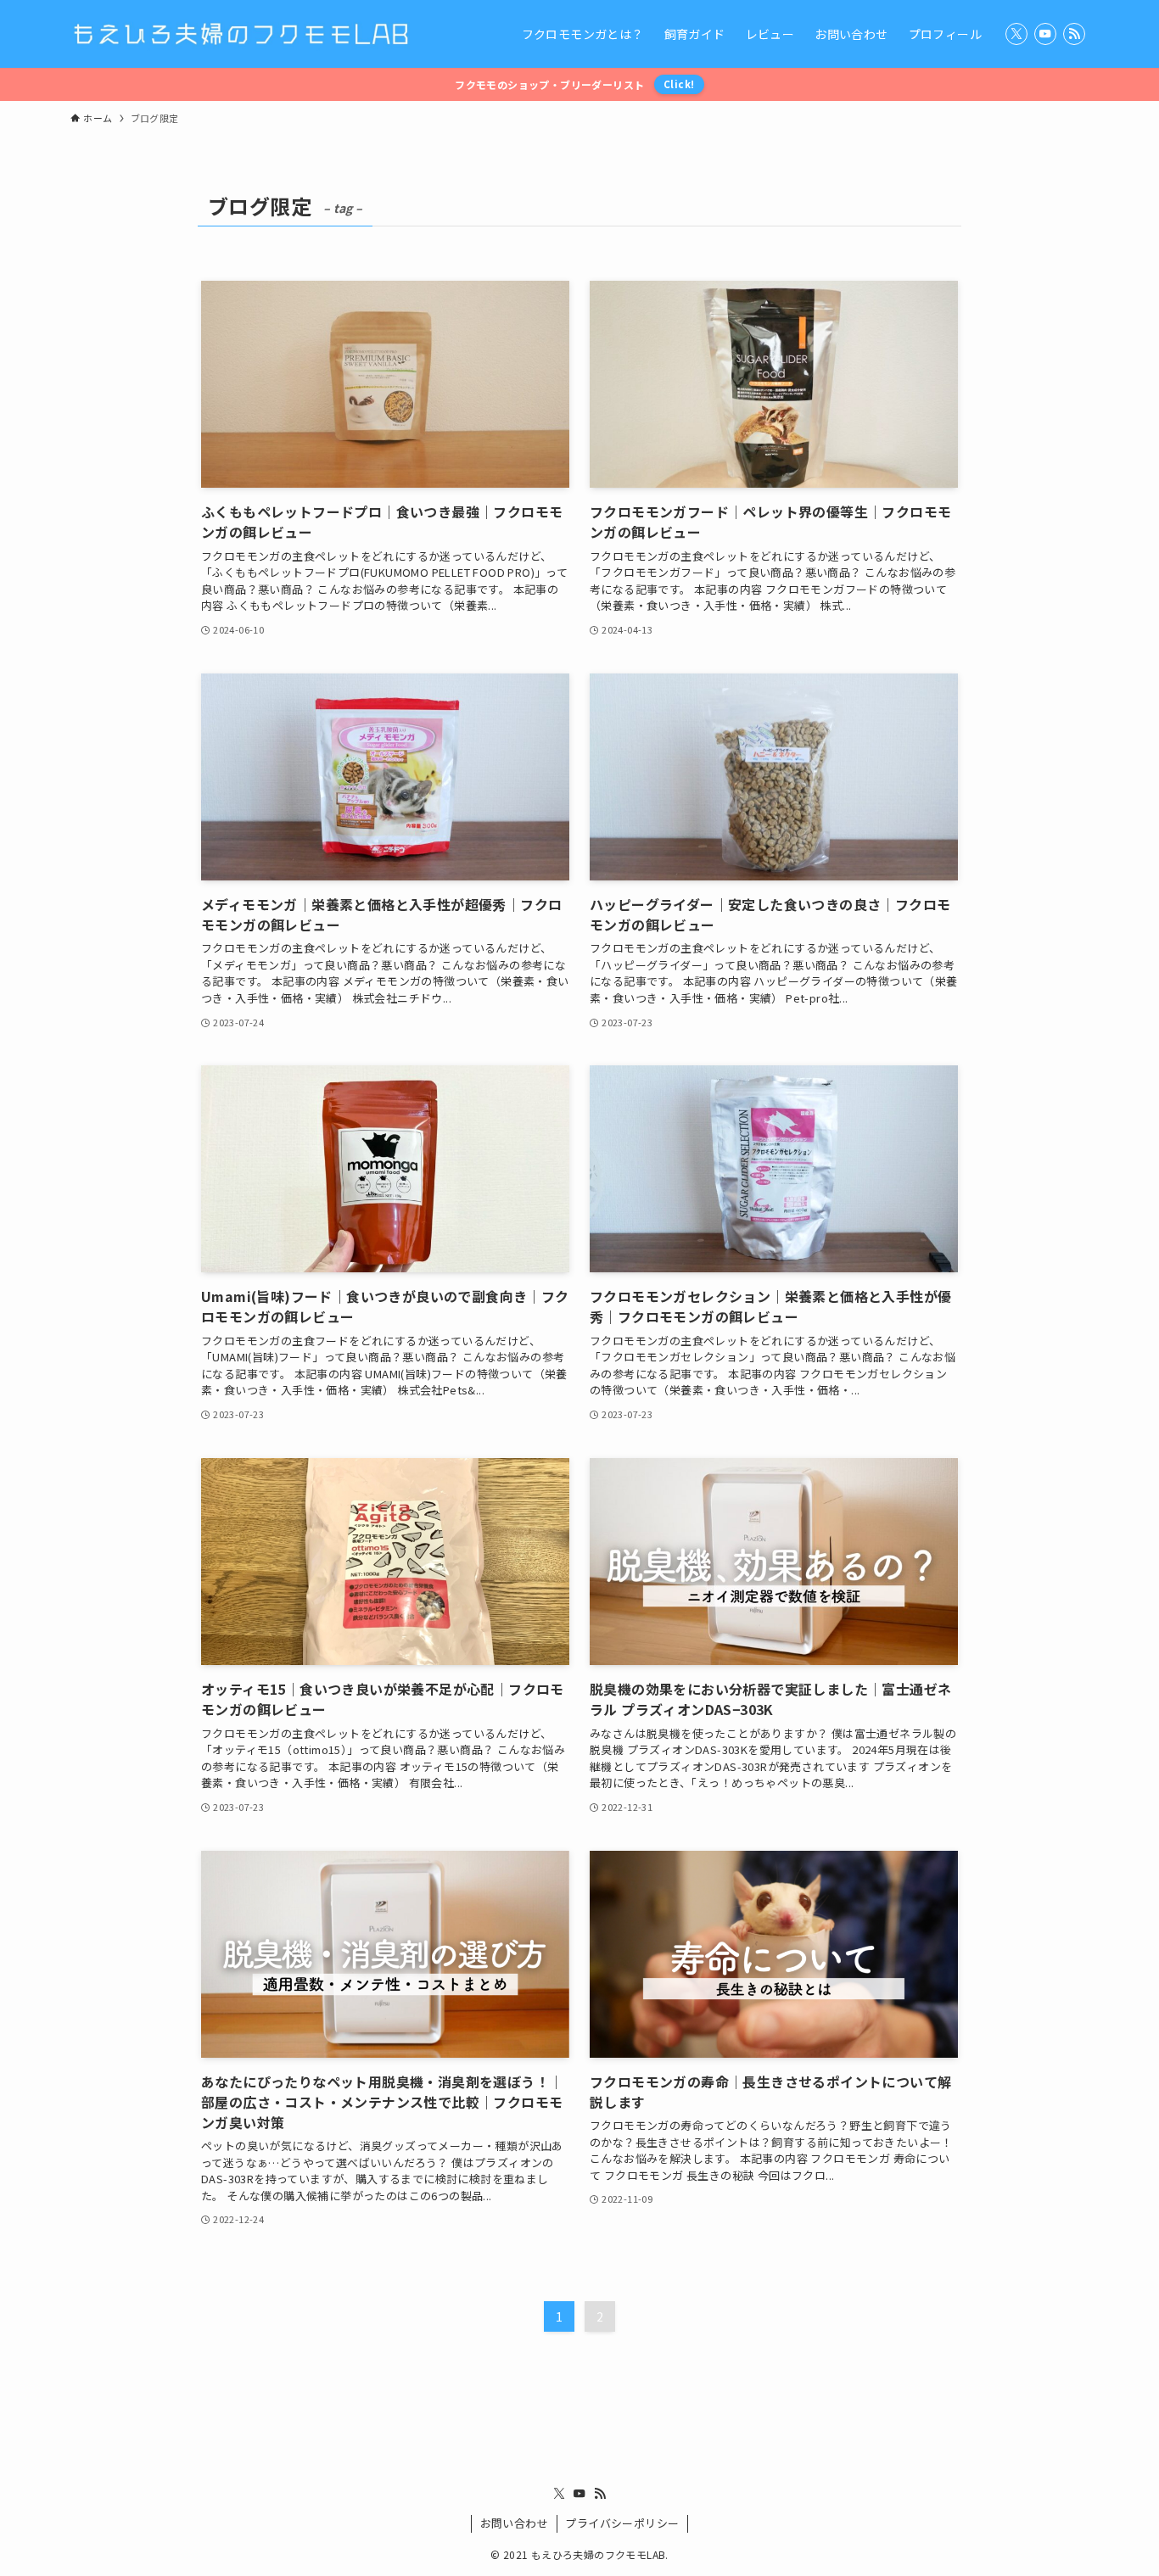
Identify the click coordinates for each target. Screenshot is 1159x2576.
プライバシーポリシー (622, 2523)
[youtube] (1045, 34)
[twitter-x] (1016, 34)
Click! (679, 84)
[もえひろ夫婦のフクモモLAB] (240, 34)
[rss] (1074, 34)
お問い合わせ (514, 2523)
